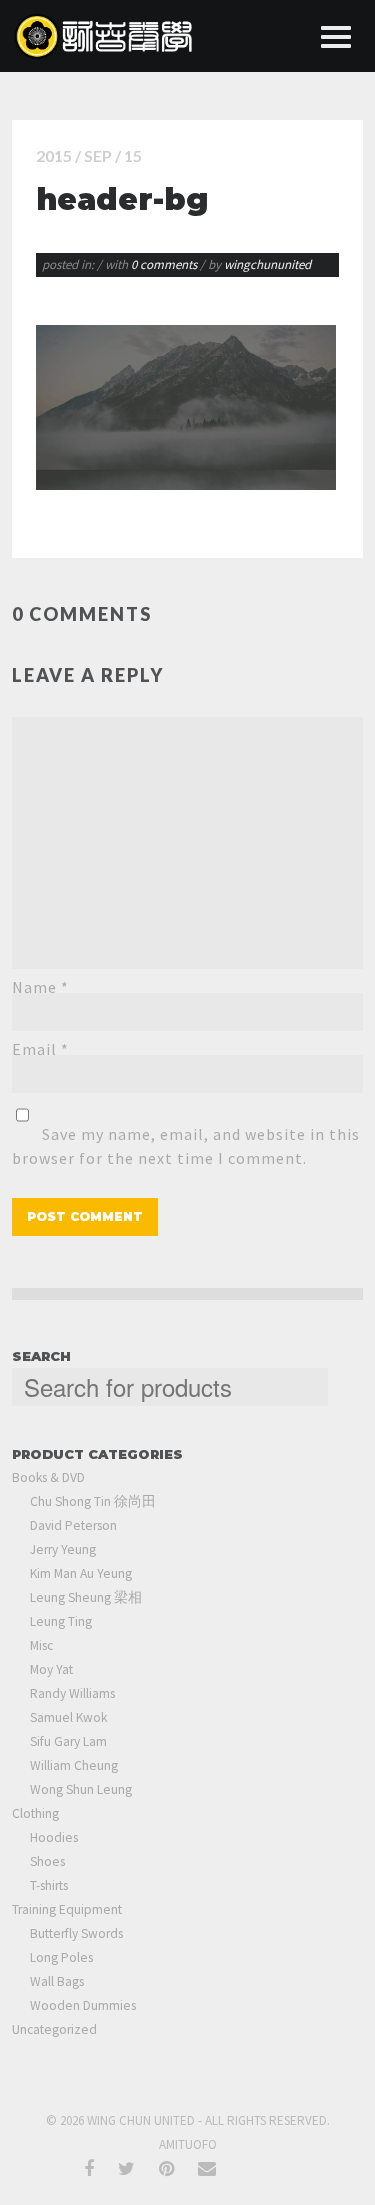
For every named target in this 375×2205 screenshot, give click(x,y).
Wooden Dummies (83, 2005)
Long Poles (61, 1957)
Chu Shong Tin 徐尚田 (93, 1501)
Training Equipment (67, 1909)
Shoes (47, 1861)
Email (40, 1049)
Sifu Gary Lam (68, 1741)
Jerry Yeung (63, 1549)
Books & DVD (48, 1477)
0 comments (165, 264)
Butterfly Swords (76, 1933)
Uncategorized (54, 2029)
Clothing (35, 1813)
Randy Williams (72, 1693)
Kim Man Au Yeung (81, 1573)
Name (40, 987)
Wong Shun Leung (81, 1789)
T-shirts (49, 1885)
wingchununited (267, 264)
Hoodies (54, 1837)
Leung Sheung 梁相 (86, 1597)
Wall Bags (57, 1981)
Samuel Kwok (68, 1717)
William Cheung (74, 1765)
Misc (41, 1645)
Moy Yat (51, 1669)
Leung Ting (61, 1621)
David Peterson (73, 1525)
